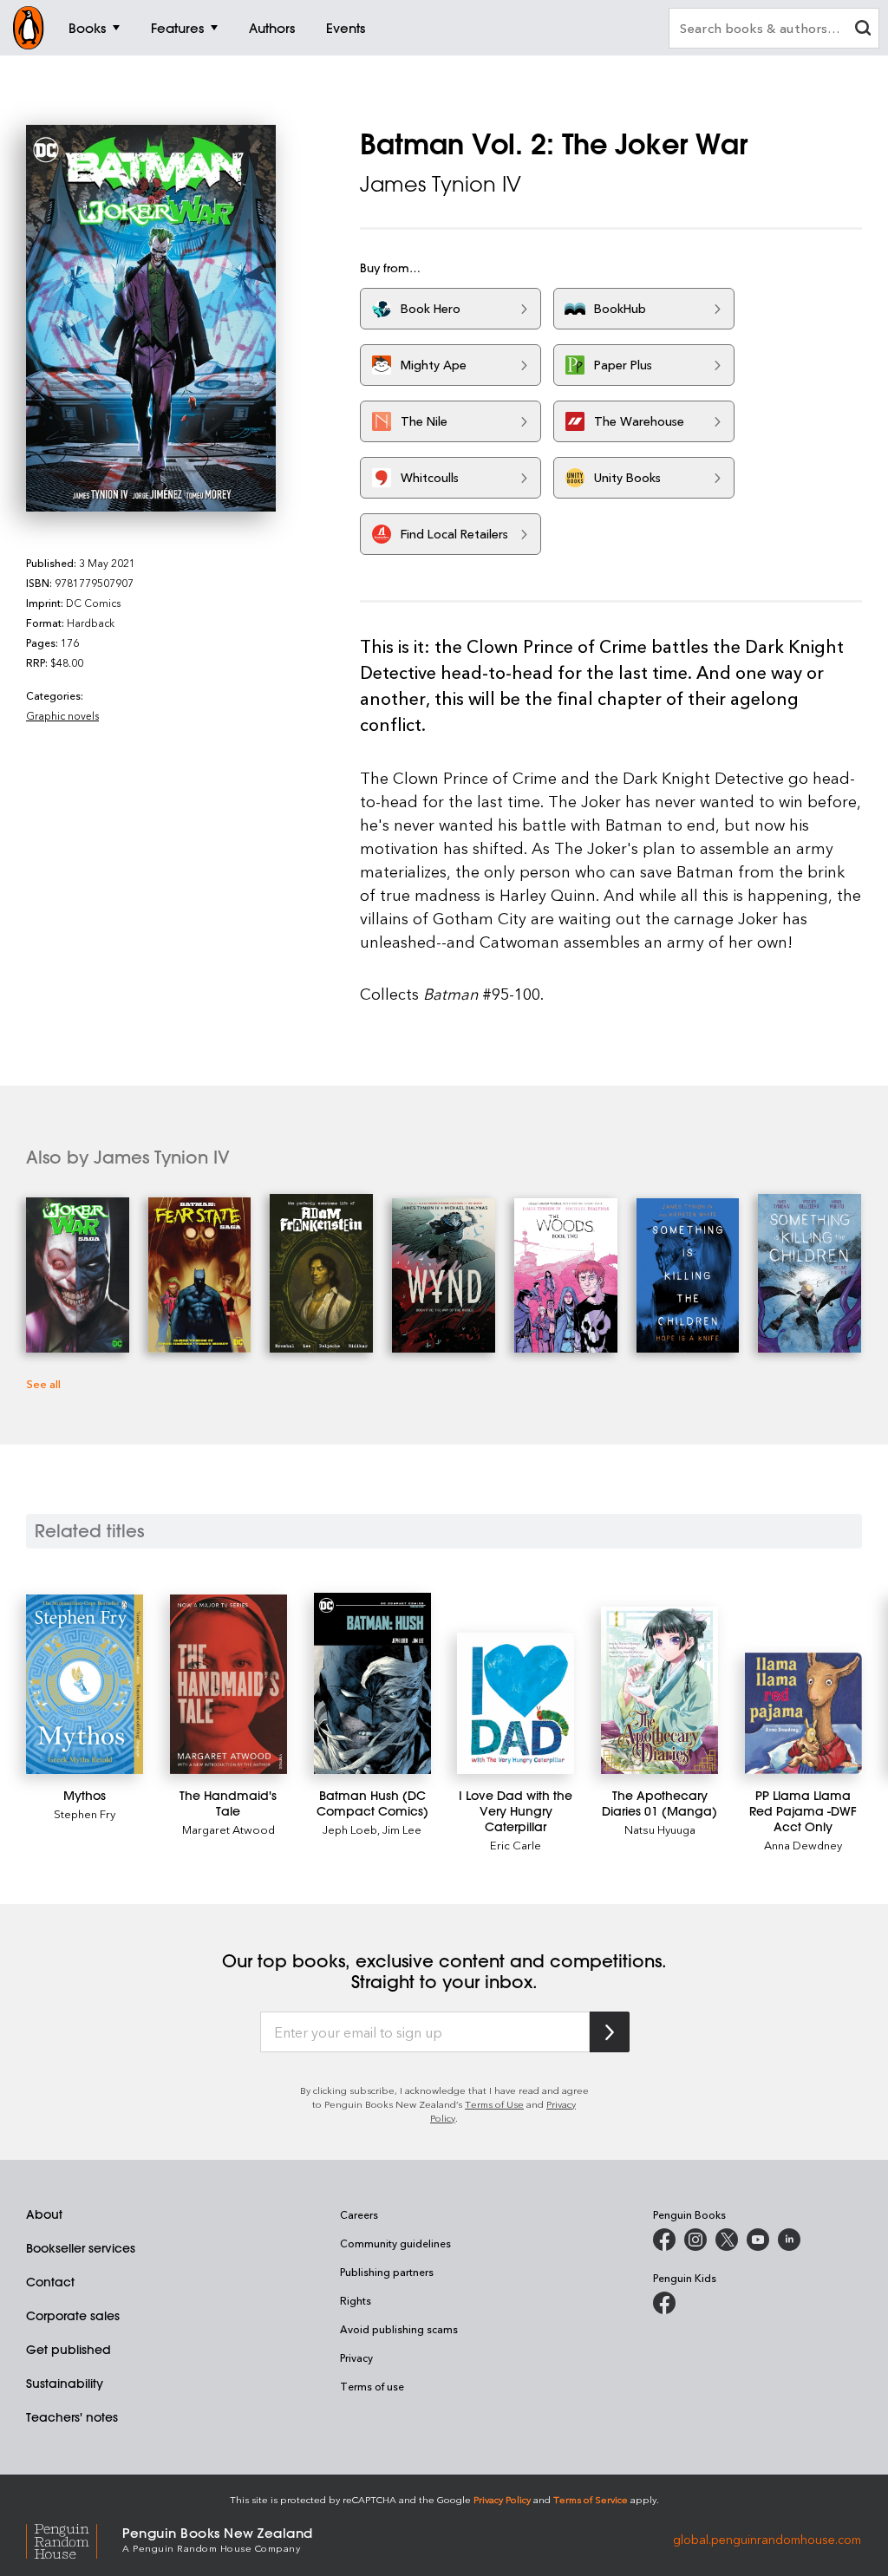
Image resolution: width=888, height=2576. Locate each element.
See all (43, 1383)
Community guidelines (395, 2243)
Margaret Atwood (229, 1829)
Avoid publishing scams (399, 2329)
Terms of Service (591, 2499)
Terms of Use (494, 2104)
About (44, 2214)
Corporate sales (73, 2316)
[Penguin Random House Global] (74, 2538)
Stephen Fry (85, 1813)
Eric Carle (516, 1845)
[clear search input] (863, 30)
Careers (359, 2214)
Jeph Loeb (350, 1829)
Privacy (356, 2358)
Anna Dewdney (803, 1845)
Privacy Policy (502, 2499)
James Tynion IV (441, 184)
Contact (50, 2282)
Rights (356, 2300)
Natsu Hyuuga (660, 1829)
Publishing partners (387, 2272)
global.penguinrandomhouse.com (767, 2538)
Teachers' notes (72, 2417)
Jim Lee (402, 1829)
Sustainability (65, 2384)
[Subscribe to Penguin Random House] (610, 2032)
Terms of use (372, 2386)
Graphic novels (62, 715)
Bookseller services (81, 2248)
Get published (69, 2350)
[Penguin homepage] (29, 28)
